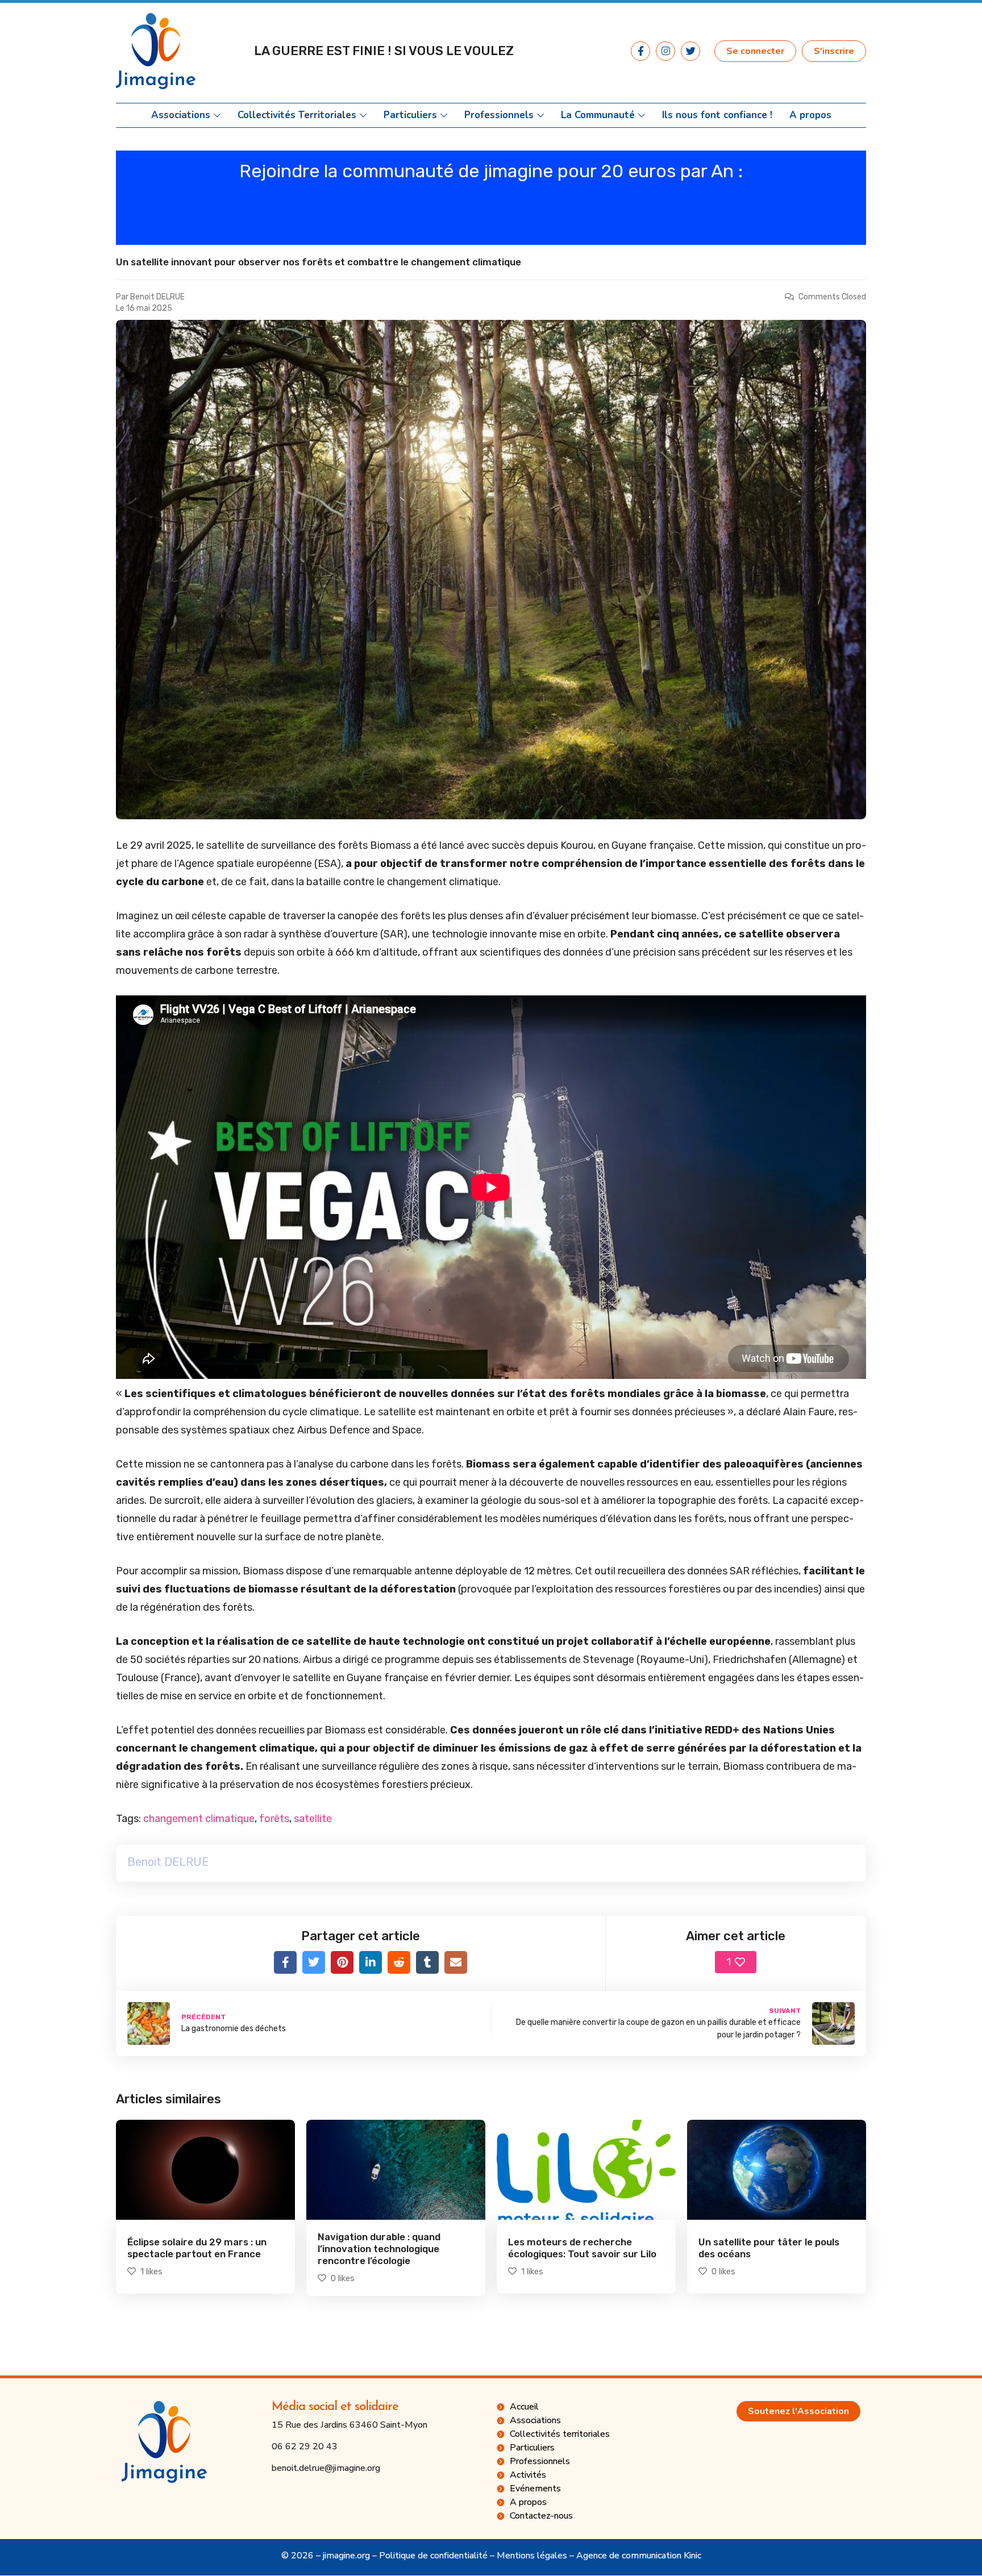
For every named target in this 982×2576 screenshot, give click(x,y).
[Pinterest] (342, 1962)
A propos (810, 115)
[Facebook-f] (640, 51)
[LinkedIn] (371, 1962)
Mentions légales (532, 2556)
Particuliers (410, 115)
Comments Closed (832, 297)
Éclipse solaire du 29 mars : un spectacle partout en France (197, 2248)
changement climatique (199, 1819)
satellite (313, 1819)
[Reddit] (399, 1962)
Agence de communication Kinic (639, 2556)
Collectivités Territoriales (297, 115)
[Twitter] (690, 51)
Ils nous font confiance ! (717, 115)
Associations (181, 115)
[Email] (456, 1962)
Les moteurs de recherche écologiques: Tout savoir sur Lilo (582, 2248)
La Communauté (598, 115)
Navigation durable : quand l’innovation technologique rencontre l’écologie (379, 2249)
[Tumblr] (427, 1962)
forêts (274, 1819)
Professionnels (499, 115)
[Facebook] (285, 1962)
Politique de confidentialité (433, 2556)
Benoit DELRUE (157, 297)
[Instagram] (665, 51)
